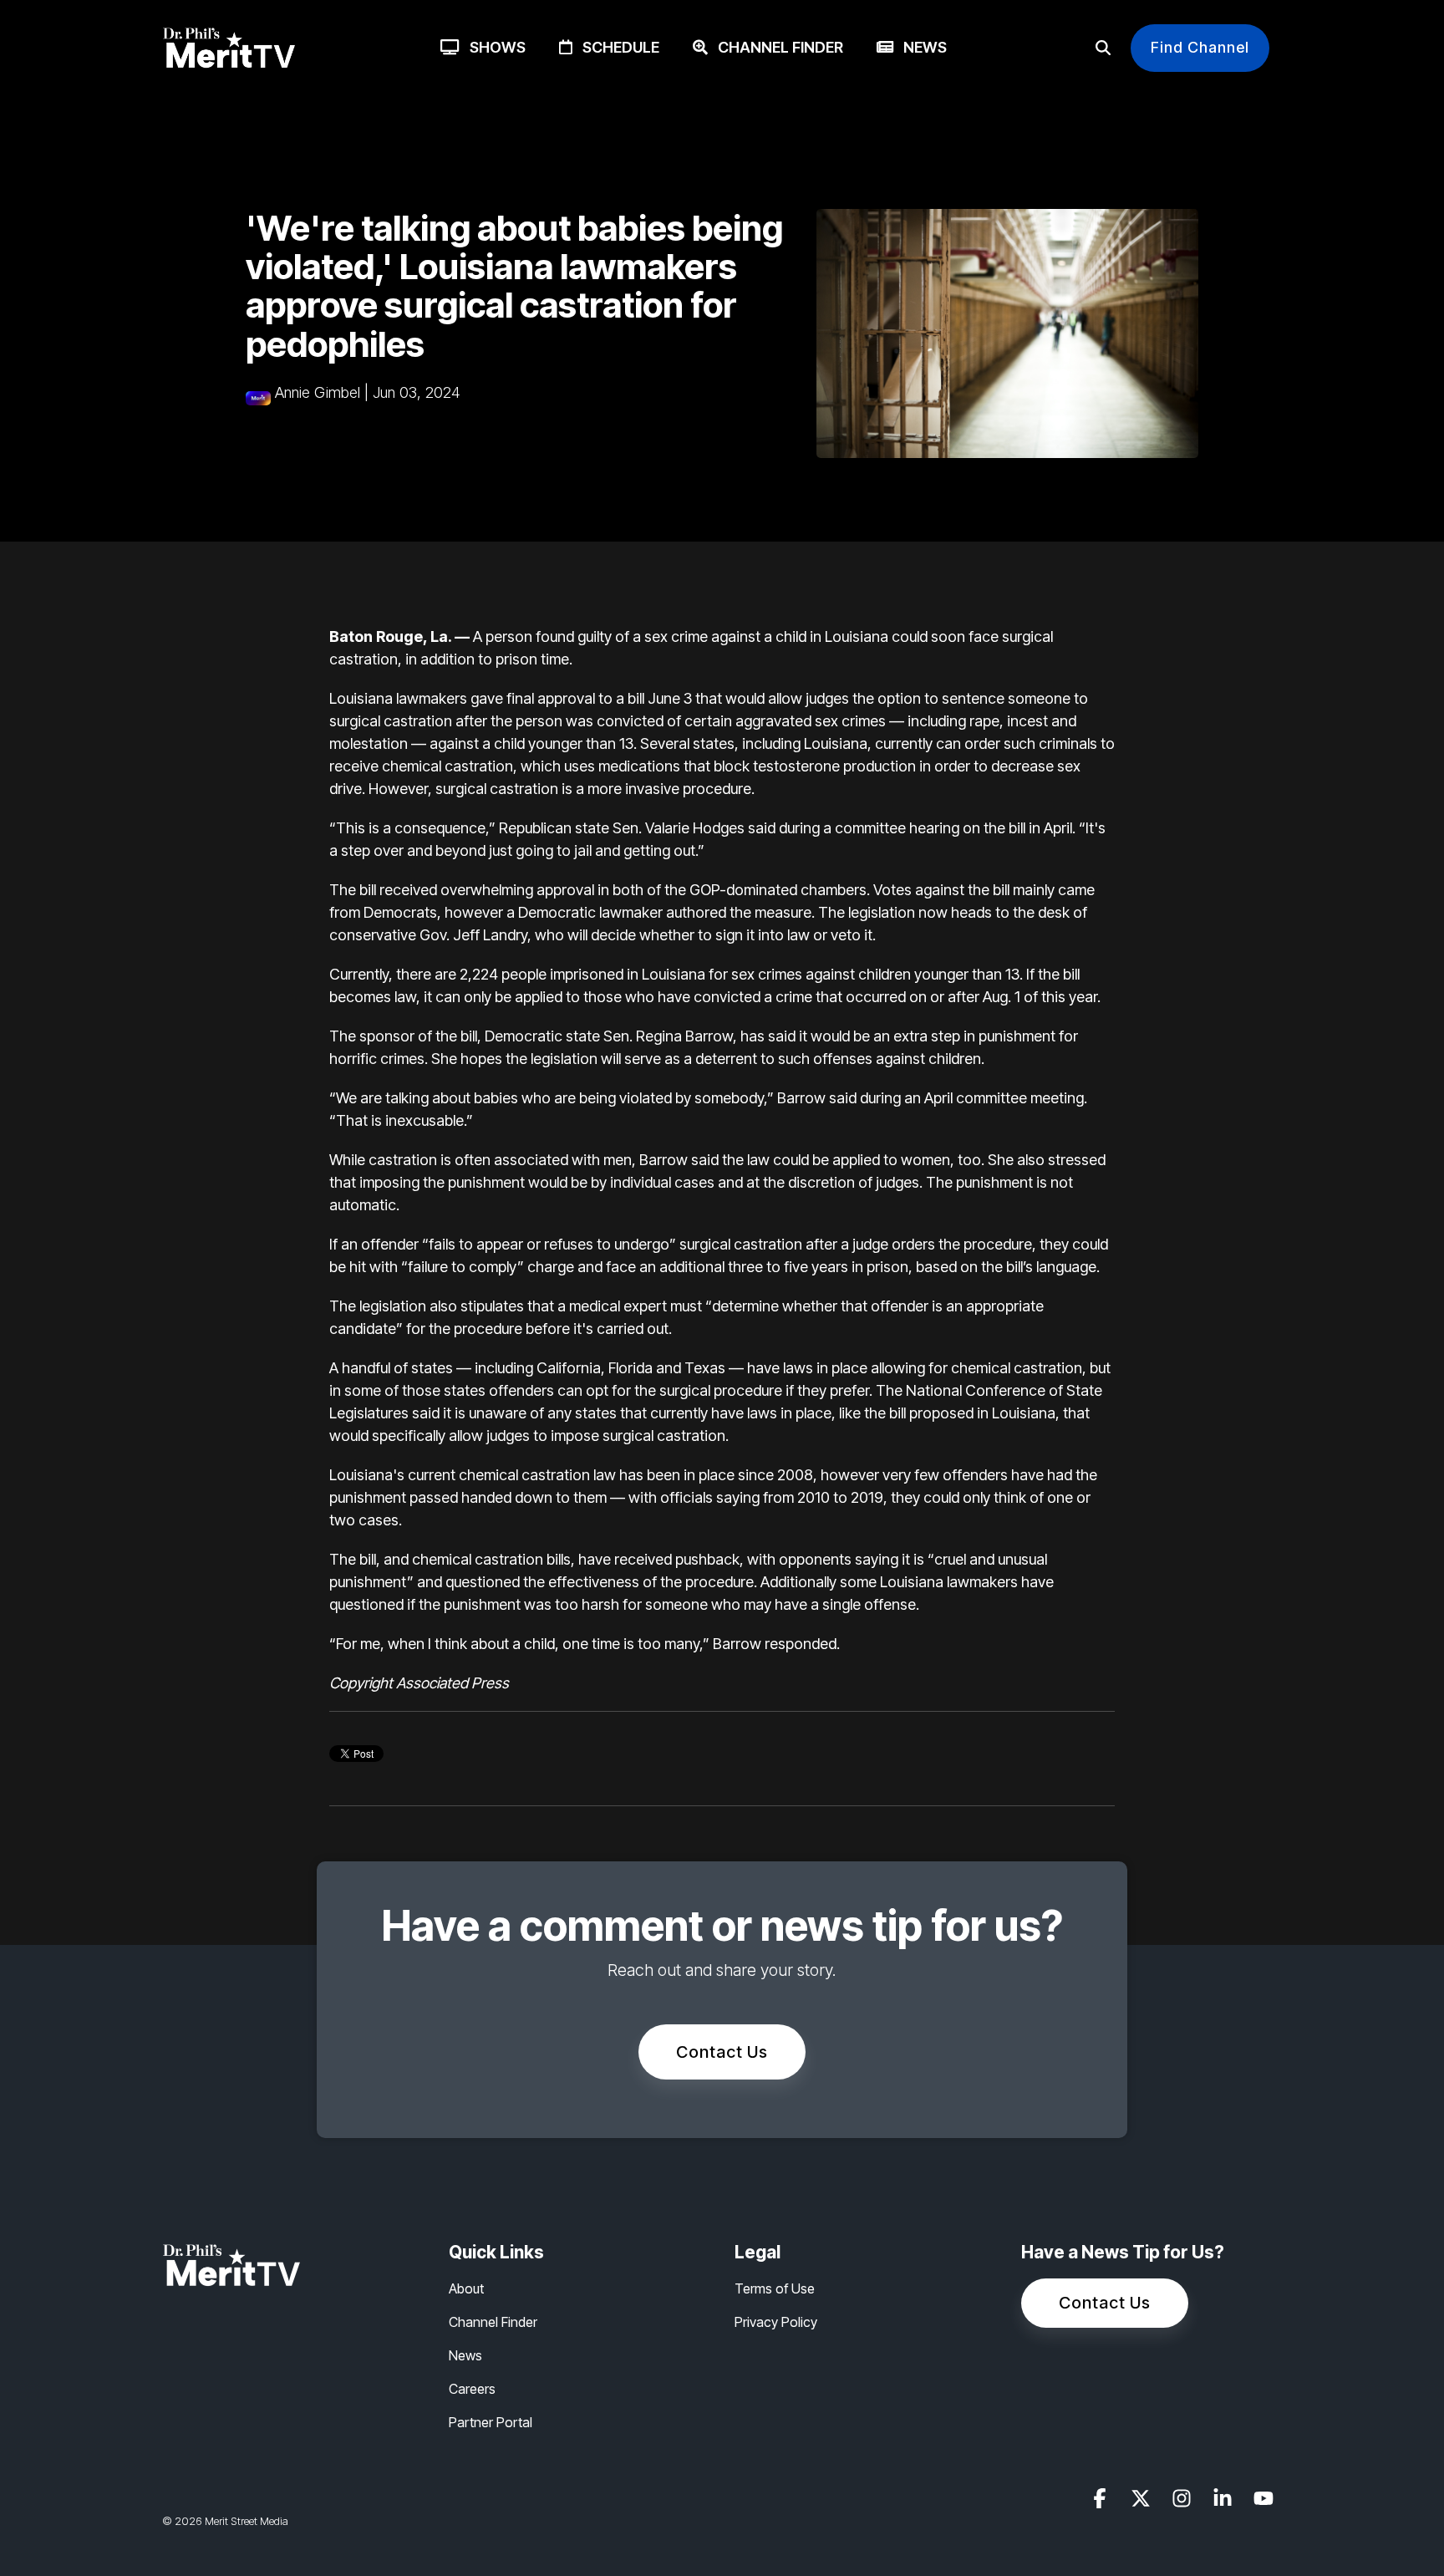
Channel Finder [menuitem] (493, 2322)
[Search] (1103, 48)
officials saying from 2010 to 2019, (774, 1497)
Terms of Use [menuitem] (775, 2288)
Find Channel (1200, 47)
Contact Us (722, 2052)
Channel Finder (775, 47)
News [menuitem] (465, 2355)
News (920, 47)
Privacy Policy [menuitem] (776, 2322)
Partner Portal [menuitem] (491, 2422)
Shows (493, 47)
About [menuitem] (466, 2288)
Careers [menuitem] (472, 2389)
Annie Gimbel (318, 392)
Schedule (616, 47)
